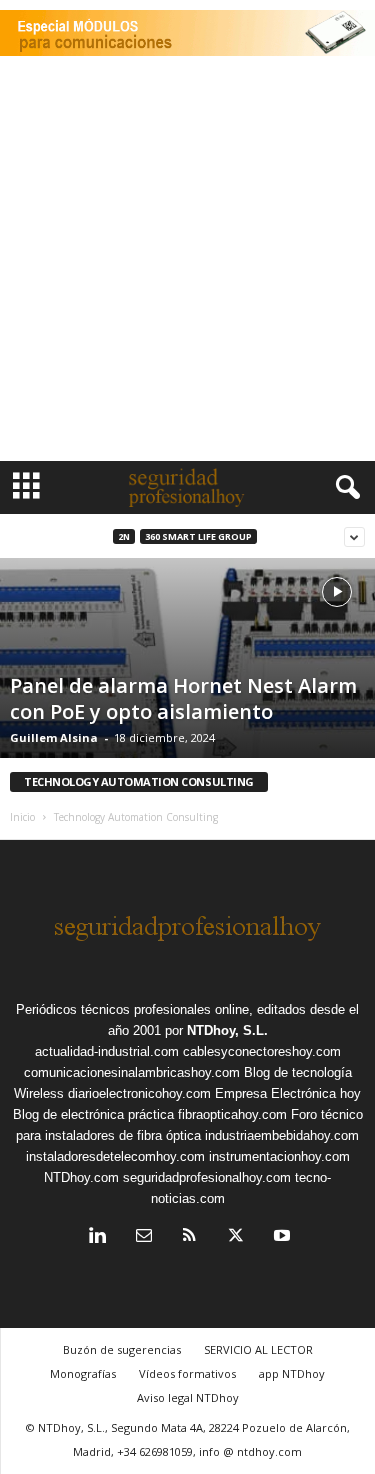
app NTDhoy (292, 1373)
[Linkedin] (98, 1237)
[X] (236, 1237)
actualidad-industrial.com (107, 1051)
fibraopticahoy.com (232, 1114)
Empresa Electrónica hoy (288, 1093)
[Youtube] (280, 1237)
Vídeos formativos (187, 1373)
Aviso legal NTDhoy (188, 1397)
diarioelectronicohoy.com (139, 1093)
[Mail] (144, 1237)
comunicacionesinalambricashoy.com (132, 1072)
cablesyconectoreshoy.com (262, 1051)
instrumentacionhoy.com (279, 1156)
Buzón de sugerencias (122, 1349)
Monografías (83, 1373)
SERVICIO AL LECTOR (258, 1349)
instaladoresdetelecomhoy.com (115, 1156)
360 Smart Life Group (198, 536)
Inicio (22, 817)
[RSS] (190, 1237)
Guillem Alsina (54, 737)
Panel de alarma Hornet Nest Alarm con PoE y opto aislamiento (183, 698)
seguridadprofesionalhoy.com (207, 1177)
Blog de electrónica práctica (93, 1114)
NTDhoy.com (81, 1177)
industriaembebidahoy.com (282, 1135)
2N (124, 536)
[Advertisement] (187, 263)
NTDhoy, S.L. (227, 1030)
